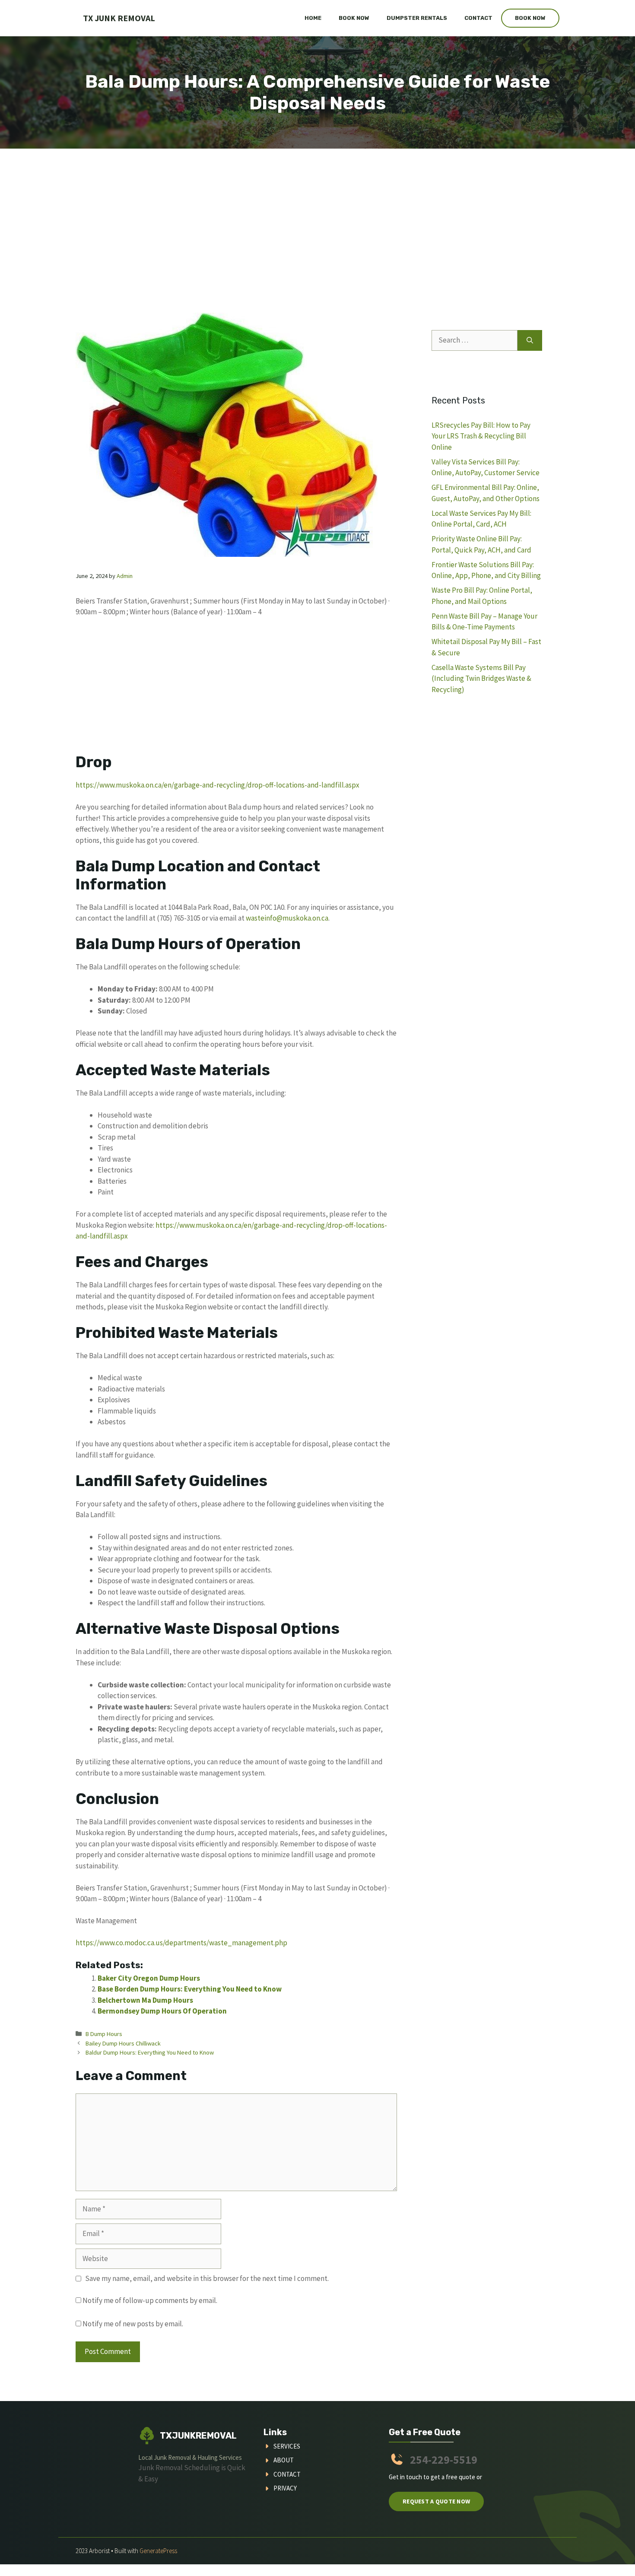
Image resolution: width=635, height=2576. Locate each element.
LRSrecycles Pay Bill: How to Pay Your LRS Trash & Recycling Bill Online (481, 436)
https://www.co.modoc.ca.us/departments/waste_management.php (181, 1943)
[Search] (530, 340)
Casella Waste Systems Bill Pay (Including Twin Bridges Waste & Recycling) (481, 678)
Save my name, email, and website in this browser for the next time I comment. (207, 2278)
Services (287, 2446)
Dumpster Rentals (417, 18)
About (284, 2460)
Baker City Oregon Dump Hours (149, 1978)
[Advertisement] (317, 213)
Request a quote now (436, 2501)
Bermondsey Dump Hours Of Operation (162, 2011)
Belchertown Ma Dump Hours (145, 2000)
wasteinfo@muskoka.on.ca (287, 918)
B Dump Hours (104, 2034)
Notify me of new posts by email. (133, 2324)
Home (313, 18)
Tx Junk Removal (119, 18)
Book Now (354, 18)
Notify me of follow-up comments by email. (150, 2300)
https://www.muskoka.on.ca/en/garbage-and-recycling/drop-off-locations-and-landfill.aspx (217, 785)
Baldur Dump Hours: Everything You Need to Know (150, 2052)
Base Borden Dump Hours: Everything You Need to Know (190, 1989)
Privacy (285, 2488)
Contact (478, 18)
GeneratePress (158, 2551)
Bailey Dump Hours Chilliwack (123, 2043)
